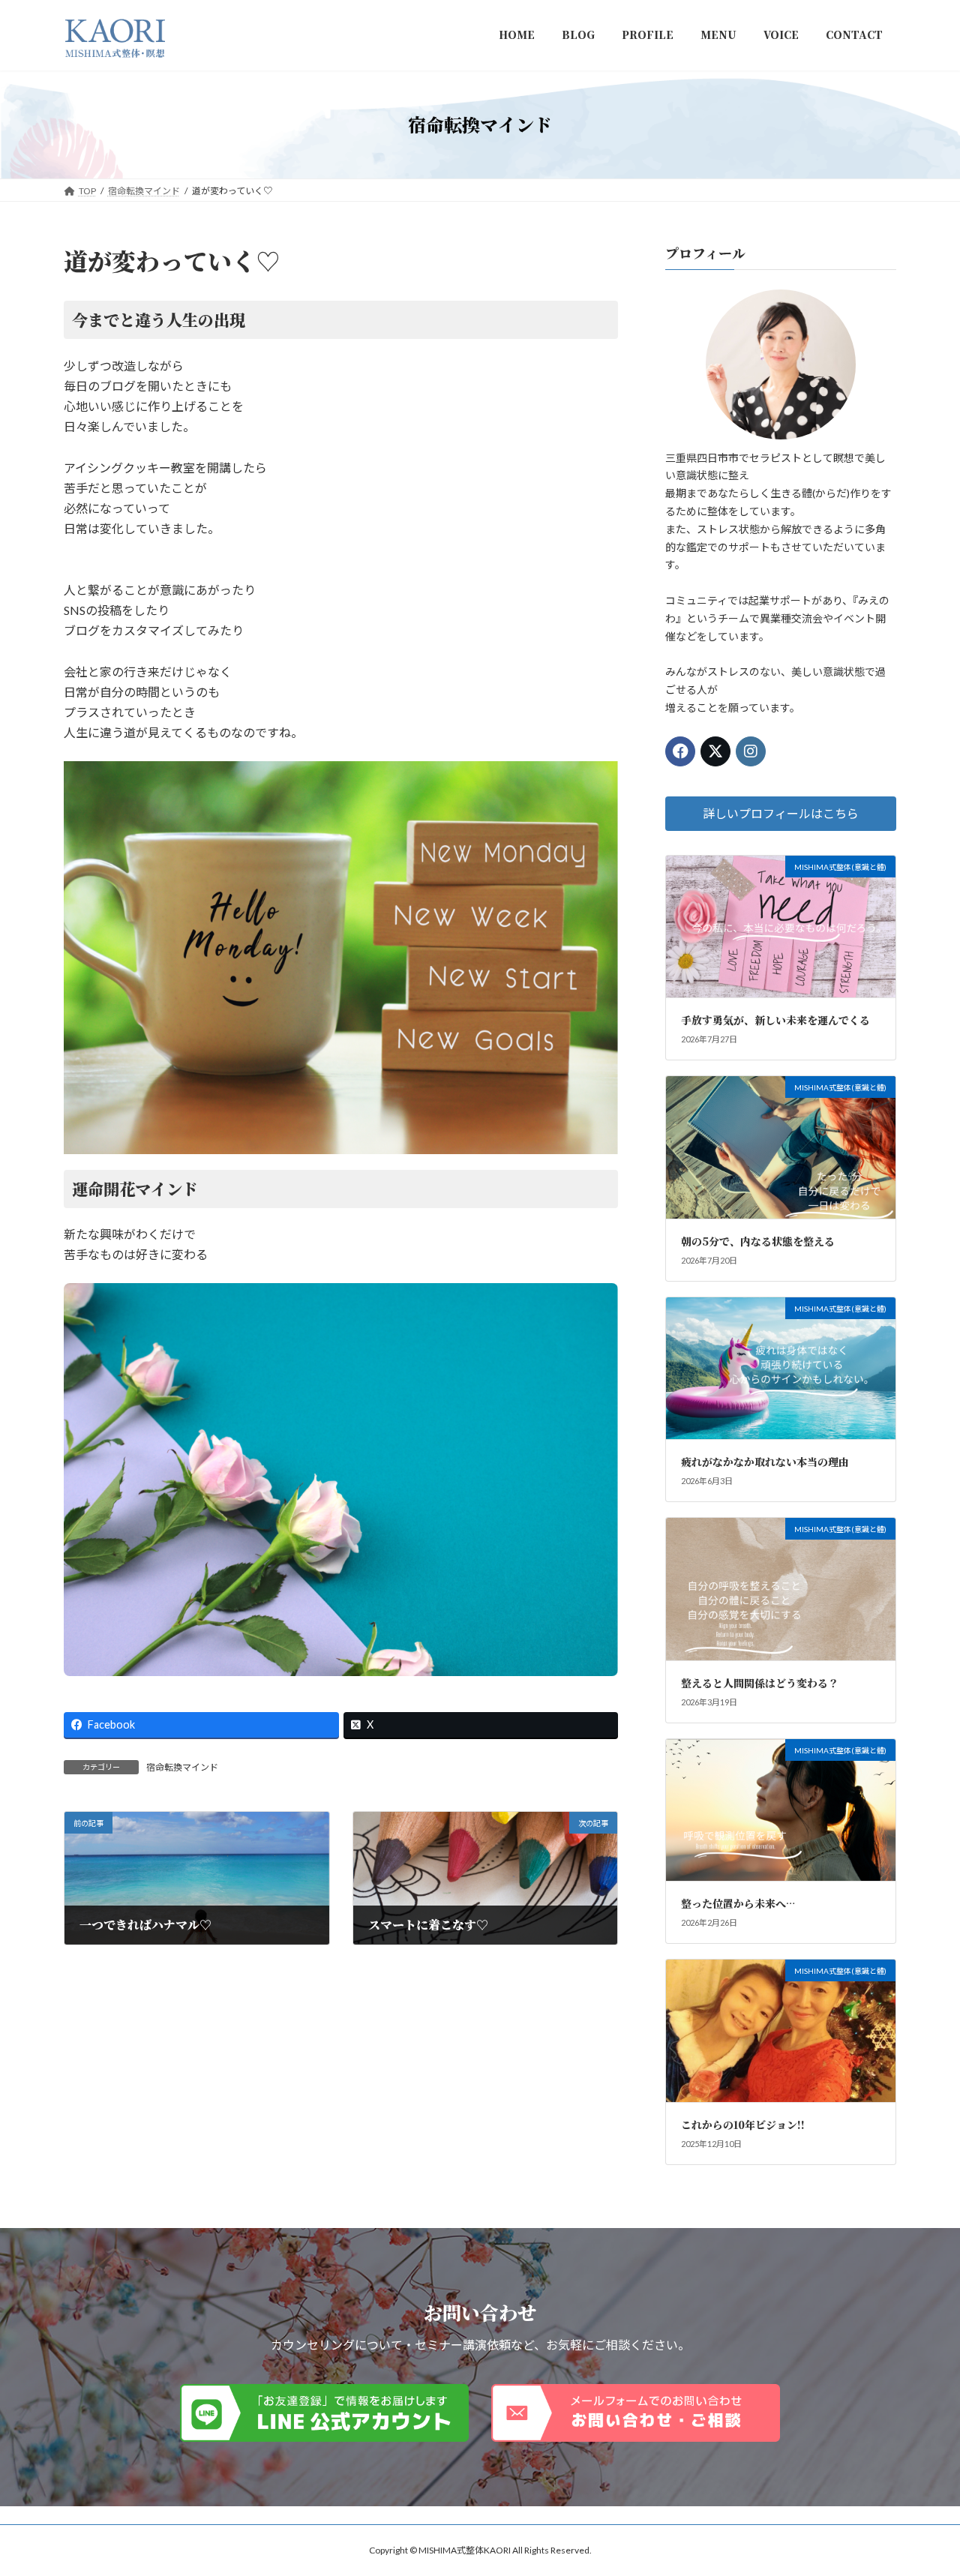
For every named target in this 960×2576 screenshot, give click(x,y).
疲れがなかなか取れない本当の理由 (765, 1462)
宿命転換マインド (182, 1767)
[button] (781, 813)
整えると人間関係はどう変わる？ (760, 1682)
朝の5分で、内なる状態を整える (758, 1240)
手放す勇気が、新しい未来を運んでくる (775, 1020)
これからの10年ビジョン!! (743, 2125)
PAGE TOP (923, 2485)
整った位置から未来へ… (738, 1903)
